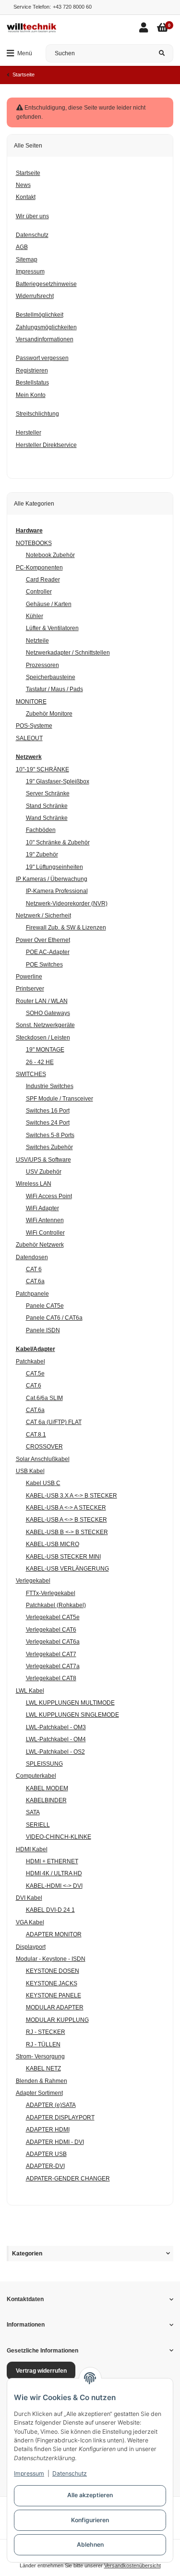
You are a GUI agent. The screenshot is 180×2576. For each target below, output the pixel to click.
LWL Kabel (30, 1691)
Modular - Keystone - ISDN (51, 1959)
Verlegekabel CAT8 (51, 1678)
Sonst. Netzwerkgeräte (45, 1025)
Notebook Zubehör (50, 555)
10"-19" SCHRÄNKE (42, 769)
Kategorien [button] (27, 2254)
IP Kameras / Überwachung (52, 879)
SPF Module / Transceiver (60, 1099)
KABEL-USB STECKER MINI (63, 1557)
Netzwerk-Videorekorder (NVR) (67, 904)
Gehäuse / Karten (49, 604)
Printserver (30, 989)
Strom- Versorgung (40, 2056)
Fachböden (41, 830)
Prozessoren (42, 665)
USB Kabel (30, 1471)
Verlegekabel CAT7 (51, 1654)
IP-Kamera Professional (57, 891)
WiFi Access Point (49, 1196)
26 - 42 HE (40, 1062)
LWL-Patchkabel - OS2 (55, 1752)
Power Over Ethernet (43, 940)
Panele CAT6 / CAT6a (54, 1318)
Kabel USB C (43, 1483)
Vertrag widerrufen (41, 2371)
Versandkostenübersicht (132, 2565)
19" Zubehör (42, 855)
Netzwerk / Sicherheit (43, 916)
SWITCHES (31, 1074)
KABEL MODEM (47, 1788)
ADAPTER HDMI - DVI (55, 2142)
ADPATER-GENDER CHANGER (68, 2179)
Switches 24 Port (48, 1123)
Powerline (29, 977)
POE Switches (44, 965)
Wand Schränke (47, 818)
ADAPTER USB (46, 2154)
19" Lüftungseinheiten (54, 867)
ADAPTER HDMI (48, 2130)
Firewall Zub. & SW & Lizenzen (66, 928)
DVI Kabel (29, 1898)
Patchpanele (32, 1294)
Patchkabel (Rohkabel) (56, 1605)
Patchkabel (30, 1362)
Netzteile (37, 641)
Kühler (35, 616)
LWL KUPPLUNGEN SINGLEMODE (72, 1715)
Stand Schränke (47, 806)
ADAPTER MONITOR (54, 1934)
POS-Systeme (34, 726)
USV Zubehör (44, 1172)
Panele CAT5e (45, 1306)
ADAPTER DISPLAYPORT (60, 2118)
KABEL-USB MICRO (53, 1544)
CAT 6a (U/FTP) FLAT (54, 1422)
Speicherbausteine (51, 677)
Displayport (31, 1947)
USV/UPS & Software (43, 1160)
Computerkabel (36, 1776)
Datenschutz (70, 2473)
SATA (33, 1812)
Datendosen (32, 1257)
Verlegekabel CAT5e (53, 1617)
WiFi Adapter (42, 1208)
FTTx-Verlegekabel (51, 1593)
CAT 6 (34, 1269)
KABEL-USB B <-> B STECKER (67, 1532)
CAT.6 (34, 1386)
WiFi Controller (45, 1233)
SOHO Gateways (48, 1013)
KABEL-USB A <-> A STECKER (66, 1508)
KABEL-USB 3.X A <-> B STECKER (72, 1496)
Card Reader (43, 580)
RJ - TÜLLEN (43, 2044)
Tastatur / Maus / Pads (54, 689)
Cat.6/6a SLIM (44, 1398)
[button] (144, 28)
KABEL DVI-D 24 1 (50, 1910)
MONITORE (31, 702)
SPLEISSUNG (44, 1764)
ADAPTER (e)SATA (51, 2105)
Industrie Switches (50, 1086)
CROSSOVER (44, 1447)
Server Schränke (48, 793)
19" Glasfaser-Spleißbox (58, 781)
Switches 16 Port (48, 1111)
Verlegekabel (33, 1581)
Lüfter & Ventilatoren (52, 628)
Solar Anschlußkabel (43, 1459)
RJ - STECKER (46, 2032)
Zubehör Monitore (49, 714)
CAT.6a (35, 1281)
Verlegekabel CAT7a (53, 1666)
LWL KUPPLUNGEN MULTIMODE (70, 1703)
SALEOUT (29, 738)
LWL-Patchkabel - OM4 (56, 1739)
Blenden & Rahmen (42, 2081)
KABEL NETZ (43, 2068)
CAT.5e (35, 1374)
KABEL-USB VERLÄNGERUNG (67, 1569)
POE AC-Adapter (48, 952)
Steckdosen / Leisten (43, 1038)
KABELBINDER (46, 1800)
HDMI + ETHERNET (52, 1861)
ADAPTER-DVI (45, 2166)
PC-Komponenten (39, 568)
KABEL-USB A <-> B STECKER (66, 1520)
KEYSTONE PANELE (54, 1995)
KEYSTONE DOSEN (53, 1971)
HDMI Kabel (32, 1849)
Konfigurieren (90, 2520)
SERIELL (38, 1825)
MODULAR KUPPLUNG (57, 2020)
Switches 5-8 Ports (50, 1135)
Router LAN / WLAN (42, 1001)
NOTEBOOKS (34, 543)
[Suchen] (162, 53)
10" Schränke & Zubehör (58, 842)
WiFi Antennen (45, 1220)
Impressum (29, 2473)
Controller (39, 592)
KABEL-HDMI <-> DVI (54, 1886)
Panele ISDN (43, 1330)
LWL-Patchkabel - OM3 (56, 1727)
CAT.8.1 (36, 1435)
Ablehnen (90, 2545)
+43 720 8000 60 (72, 7)
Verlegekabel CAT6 (51, 1630)
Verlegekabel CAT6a (53, 1642)
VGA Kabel (30, 1922)
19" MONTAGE (45, 1050)
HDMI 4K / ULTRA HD (54, 1873)
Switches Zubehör (49, 1147)
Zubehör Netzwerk (40, 1245)
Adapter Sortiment (39, 2093)
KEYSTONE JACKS (52, 1983)
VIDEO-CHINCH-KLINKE (59, 1837)
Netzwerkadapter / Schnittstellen (68, 653)
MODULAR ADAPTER (55, 2007)
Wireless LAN (34, 1184)
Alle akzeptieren (90, 2495)
